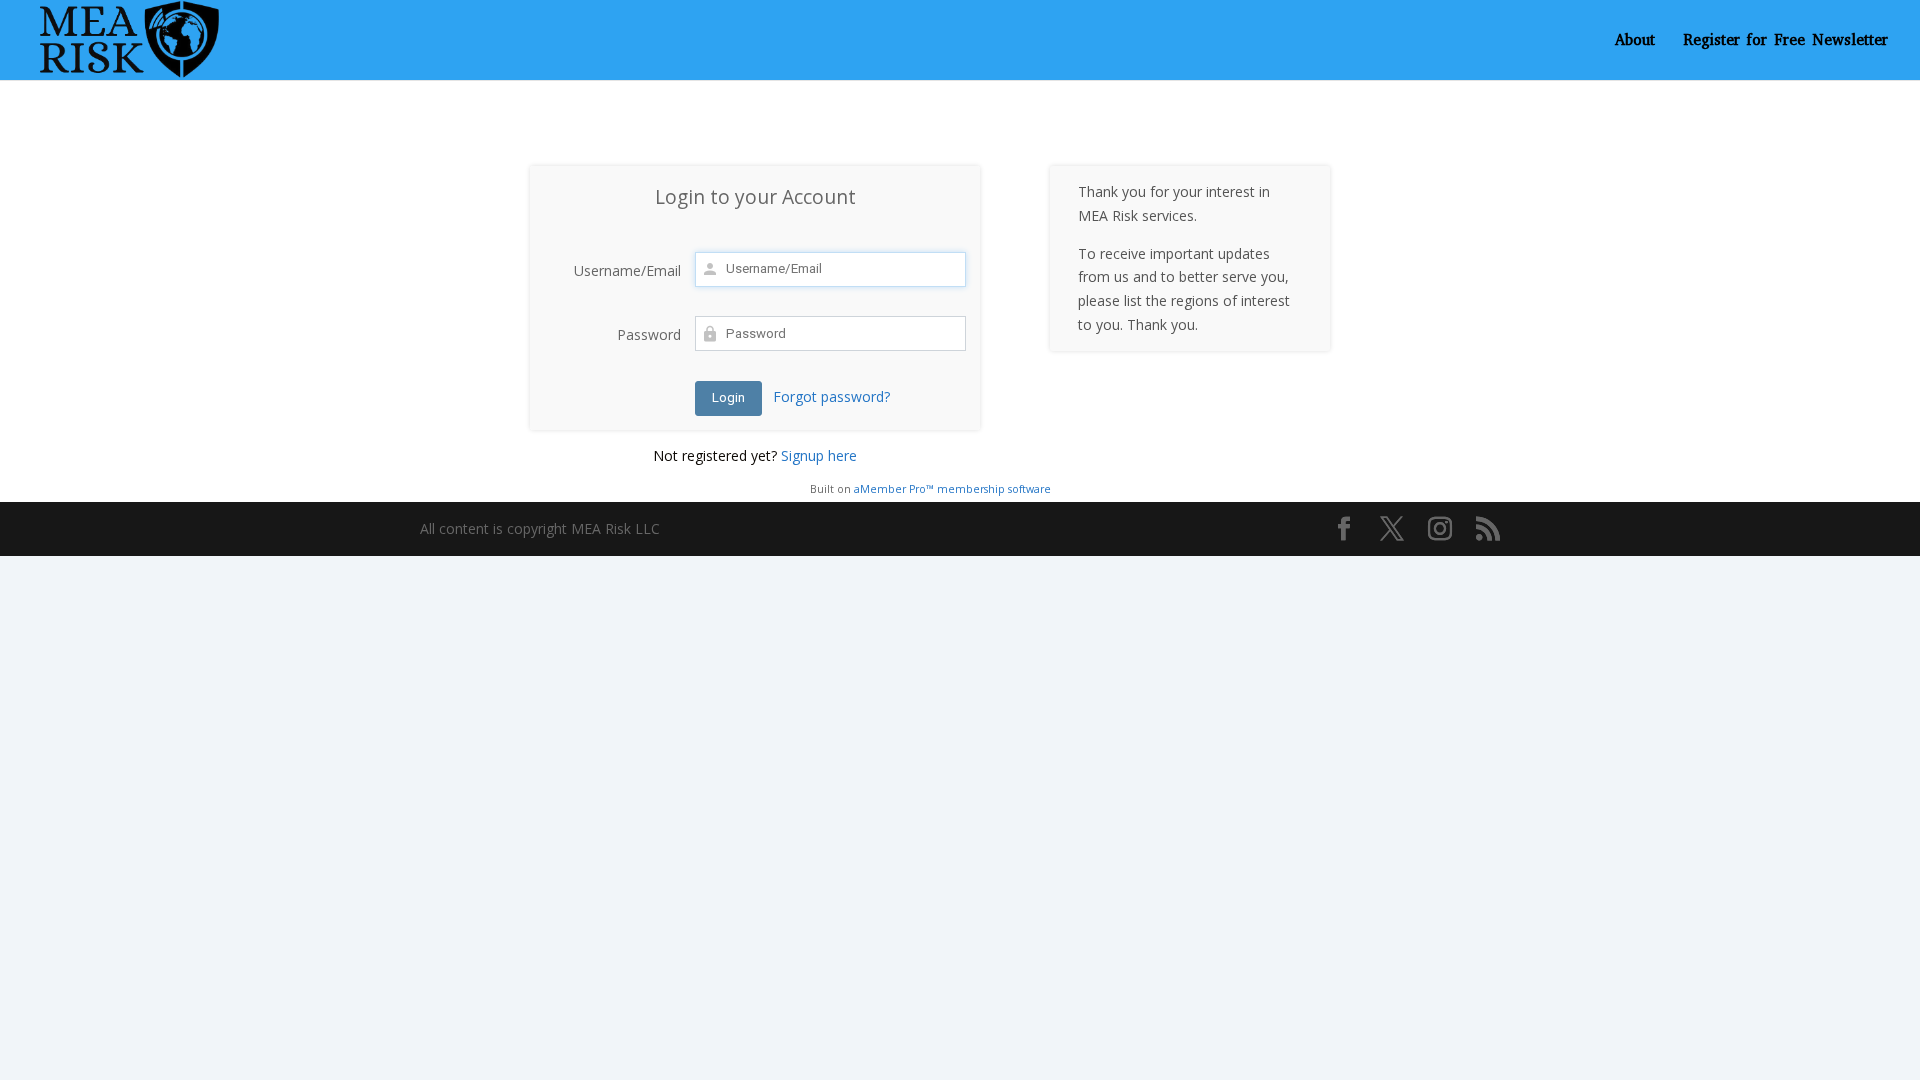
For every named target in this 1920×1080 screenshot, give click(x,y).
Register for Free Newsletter (1785, 41)
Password (649, 334)
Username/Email (627, 270)
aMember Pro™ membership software (952, 489)
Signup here (819, 455)
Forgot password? (831, 396)
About (1635, 41)
